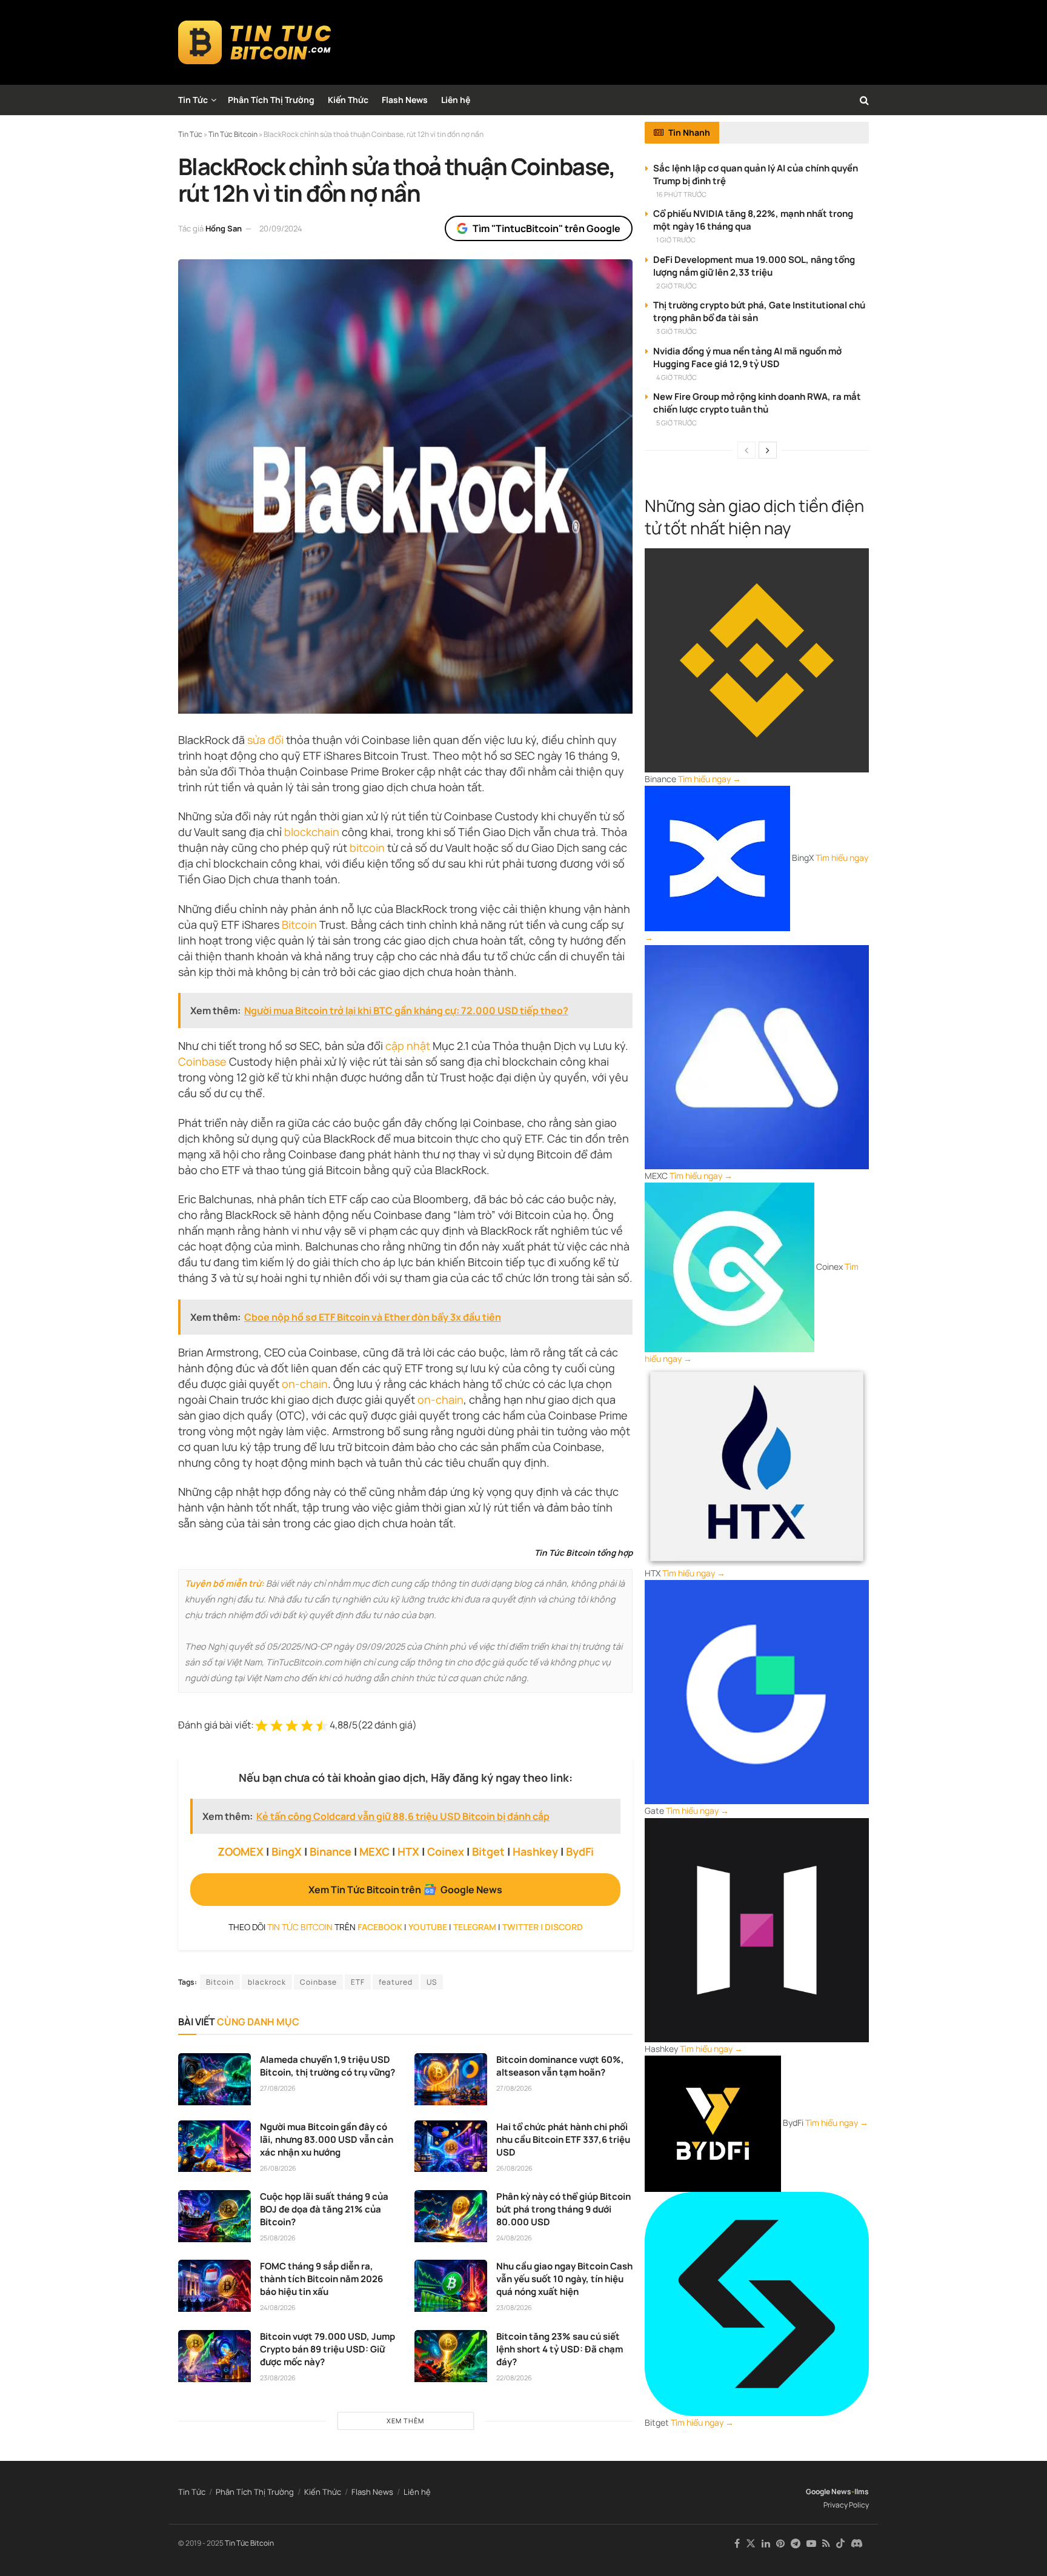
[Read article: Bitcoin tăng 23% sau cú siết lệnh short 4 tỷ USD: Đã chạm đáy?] (451, 2356)
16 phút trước (681, 194)
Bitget (488, 1851)
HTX (408, 1851)
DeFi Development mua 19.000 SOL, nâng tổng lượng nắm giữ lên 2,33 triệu (754, 266)
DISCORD (564, 1927)
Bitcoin (299, 925)
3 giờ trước (676, 331)
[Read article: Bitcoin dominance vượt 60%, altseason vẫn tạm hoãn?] (451, 2079)
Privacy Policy (846, 2505)
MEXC (374, 1851)
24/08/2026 (514, 2238)
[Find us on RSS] (826, 2544)
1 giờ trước (676, 240)
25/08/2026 (278, 2238)
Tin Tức (193, 100)
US (432, 1982)
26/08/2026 (278, 2168)
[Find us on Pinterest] (780, 2544)
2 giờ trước (676, 286)
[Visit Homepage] (255, 42)
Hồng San (224, 228)
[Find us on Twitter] (751, 2544)
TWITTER (520, 1927)
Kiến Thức (348, 100)
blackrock (267, 1982)
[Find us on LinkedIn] (766, 2544)
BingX (287, 1851)
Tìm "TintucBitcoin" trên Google (547, 228)
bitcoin (367, 848)
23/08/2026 (514, 2307)
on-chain (305, 1384)
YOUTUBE (428, 1927)
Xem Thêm (405, 2421)
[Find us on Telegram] (796, 2544)
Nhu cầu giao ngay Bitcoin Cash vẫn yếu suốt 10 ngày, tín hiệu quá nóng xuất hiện (564, 2279)
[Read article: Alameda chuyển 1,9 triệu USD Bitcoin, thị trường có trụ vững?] (214, 2079)
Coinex (446, 1851)
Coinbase (202, 1061)
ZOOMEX (241, 1851)
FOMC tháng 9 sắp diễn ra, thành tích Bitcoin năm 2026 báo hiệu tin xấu (321, 2279)
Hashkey (535, 1851)
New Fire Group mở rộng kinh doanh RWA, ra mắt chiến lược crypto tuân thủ (757, 403)
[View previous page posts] (746, 450)
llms (862, 2491)
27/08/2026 (278, 2088)
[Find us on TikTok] (840, 2544)
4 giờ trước (676, 377)
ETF (358, 1982)
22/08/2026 (514, 2378)
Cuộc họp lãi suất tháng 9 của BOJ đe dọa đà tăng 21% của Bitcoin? (324, 2209)
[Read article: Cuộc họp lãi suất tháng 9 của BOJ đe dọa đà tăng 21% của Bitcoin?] (214, 2216)
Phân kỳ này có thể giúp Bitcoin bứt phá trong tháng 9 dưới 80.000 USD (563, 2209)
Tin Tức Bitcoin (249, 2543)
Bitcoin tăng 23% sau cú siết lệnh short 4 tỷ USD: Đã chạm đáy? (560, 2349)
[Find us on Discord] (857, 2544)
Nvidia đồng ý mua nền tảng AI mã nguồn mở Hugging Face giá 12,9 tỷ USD (747, 357)
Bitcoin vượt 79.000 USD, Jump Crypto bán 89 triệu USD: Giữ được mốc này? (327, 2349)
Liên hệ (456, 100)
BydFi (580, 1851)
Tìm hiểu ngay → (710, 779)
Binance (331, 1851)
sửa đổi (265, 740)
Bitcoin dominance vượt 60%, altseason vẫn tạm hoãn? (560, 2066)
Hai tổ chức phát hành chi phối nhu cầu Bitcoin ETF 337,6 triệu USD (563, 2139)
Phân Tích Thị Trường (271, 100)
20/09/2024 (281, 228)
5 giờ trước (676, 423)
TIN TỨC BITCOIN (300, 1927)
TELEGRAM (475, 1927)
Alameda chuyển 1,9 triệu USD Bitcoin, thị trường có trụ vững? (327, 2066)
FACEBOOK (380, 1927)
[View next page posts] (768, 450)
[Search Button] (864, 100)
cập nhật (408, 1046)
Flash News (405, 100)
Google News (829, 2491)
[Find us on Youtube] (811, 2544)
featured (396, 1982)
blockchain (312, 832)
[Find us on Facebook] (737, 2544)
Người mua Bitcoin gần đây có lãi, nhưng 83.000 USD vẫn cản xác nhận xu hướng (327, 2139)
